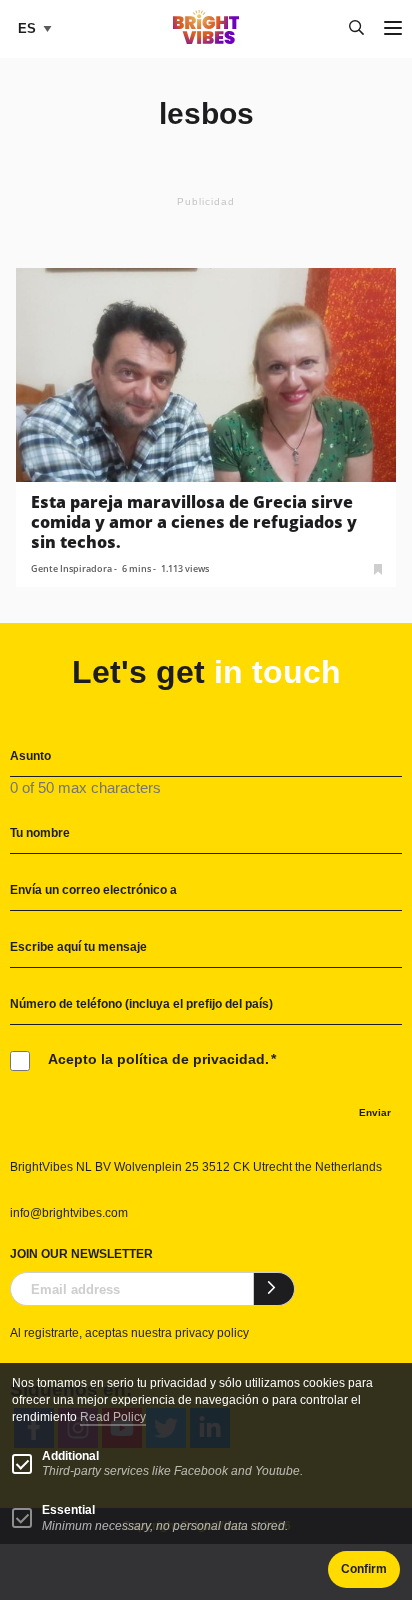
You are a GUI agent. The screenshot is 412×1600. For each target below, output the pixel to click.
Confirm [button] (364, 1569)
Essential (68, 1510)
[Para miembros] (378, 567)
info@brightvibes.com (69, 1213)
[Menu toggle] (393, 29)
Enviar (375, 1112)
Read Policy (113, 1417)
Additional (70, 1456)
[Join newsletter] (274, 1289)
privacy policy (212, 1333)
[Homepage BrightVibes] (206, 38)
